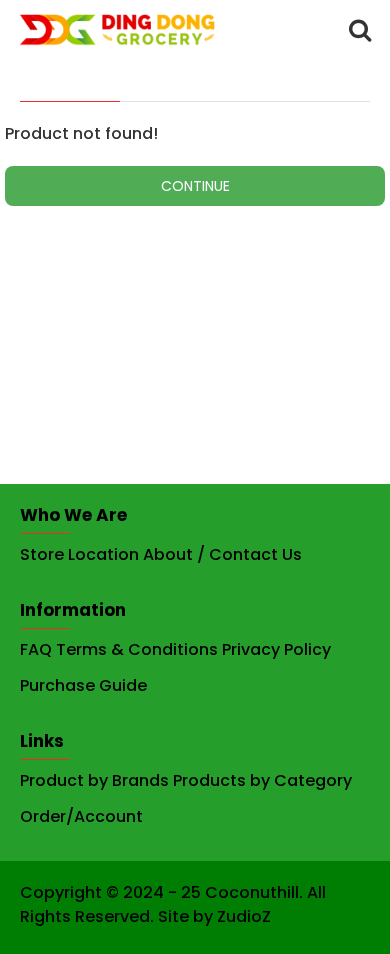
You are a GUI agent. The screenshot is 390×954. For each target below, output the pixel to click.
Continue (195, 186)
